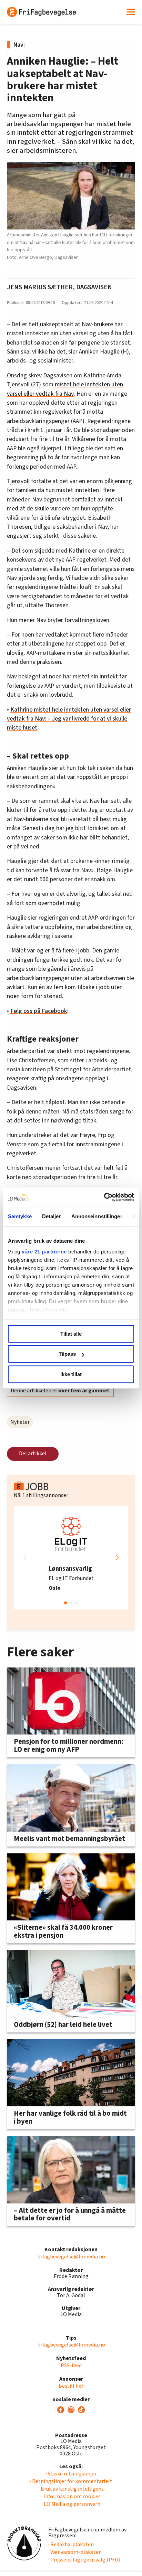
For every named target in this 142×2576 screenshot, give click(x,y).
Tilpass (67, 1354)
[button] (117, 1558)
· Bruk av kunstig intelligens (71, 2489)
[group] (71, 1558)
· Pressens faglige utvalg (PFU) (84, 2560)
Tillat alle (71, 1334)
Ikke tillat (71, 1374)
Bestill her (71, 2386)
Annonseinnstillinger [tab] (97, 1216)
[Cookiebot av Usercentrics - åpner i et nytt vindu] (104, 1197)
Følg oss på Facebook (39, 1011)
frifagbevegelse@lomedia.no (71, 2257)
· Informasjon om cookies (71, 2497)
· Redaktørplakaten (71, 2545)
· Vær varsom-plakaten (75, 2552)
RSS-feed (71, 2366)
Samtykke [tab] (20, 1216)
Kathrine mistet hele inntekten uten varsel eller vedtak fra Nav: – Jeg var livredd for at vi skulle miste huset (69, 719)
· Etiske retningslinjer (71, 2474)
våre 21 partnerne (44, 1252)
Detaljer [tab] (52, 1216)
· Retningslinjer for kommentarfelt (71, 2481)
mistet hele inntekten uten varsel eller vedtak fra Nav (65, 389)
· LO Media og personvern (71, 2504)
